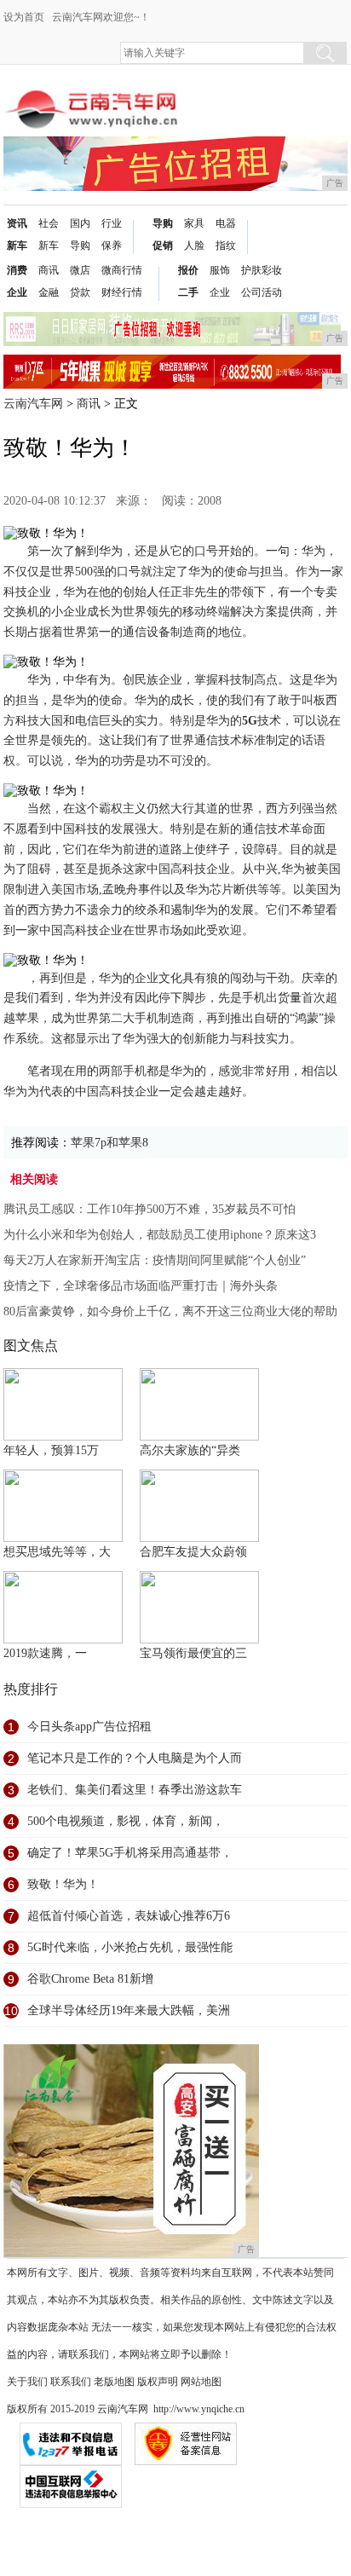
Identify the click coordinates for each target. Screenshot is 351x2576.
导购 (80, 245)
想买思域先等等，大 (57, 1552)
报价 (188, 270)
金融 (49, 292)
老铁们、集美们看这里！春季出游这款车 (135, 1790)
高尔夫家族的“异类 (190, 1450)
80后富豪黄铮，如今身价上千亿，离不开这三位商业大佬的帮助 (170, 1311)
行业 (112, 223)
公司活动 (262, 292)
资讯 (17, 223)
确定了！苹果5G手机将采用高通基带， (130, 1853)
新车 (17, 245)
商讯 (49, 270)
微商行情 (122, 270)
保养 (112, 245)
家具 (194, 223)
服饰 (220, 270)
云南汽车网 (33, 404)
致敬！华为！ (63, 1884)
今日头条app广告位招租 (89, 1727)
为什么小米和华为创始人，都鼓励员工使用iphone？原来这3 (160, 1235)
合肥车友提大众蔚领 (193, 1552)
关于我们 (27, 2382)
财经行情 (122, 292)
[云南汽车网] (93, 95)
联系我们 (71, 2382)
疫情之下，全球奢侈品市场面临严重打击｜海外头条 (141, 1286)
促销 (163, 245)
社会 (49, 223)
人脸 (194, 245)
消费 (17, 270)
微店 (80, 270)
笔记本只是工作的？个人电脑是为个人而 (135, 1758)
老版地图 (114, 2382)
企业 (17, 292)
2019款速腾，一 (45, 1653)
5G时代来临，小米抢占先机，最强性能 (130, 1947)
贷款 (80, 292)
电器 (226, 223)
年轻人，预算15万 (51, 1450)
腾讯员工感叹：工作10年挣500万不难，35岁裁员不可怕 (150, 1209)
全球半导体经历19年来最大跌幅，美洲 (129, 2010)
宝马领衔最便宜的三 (193, 1653)
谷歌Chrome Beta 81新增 (90, 1979)
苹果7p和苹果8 (109, 1143)
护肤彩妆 (262, 270)
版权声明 (158, 2382)
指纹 (226, 245)
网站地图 (201, 2382)
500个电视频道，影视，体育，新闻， (126, 1821)
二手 (188, 292)
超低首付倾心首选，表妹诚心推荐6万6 (129, 1916)
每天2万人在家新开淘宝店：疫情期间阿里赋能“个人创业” (155, 1260)
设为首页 (24, 17)
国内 (80, 223)
